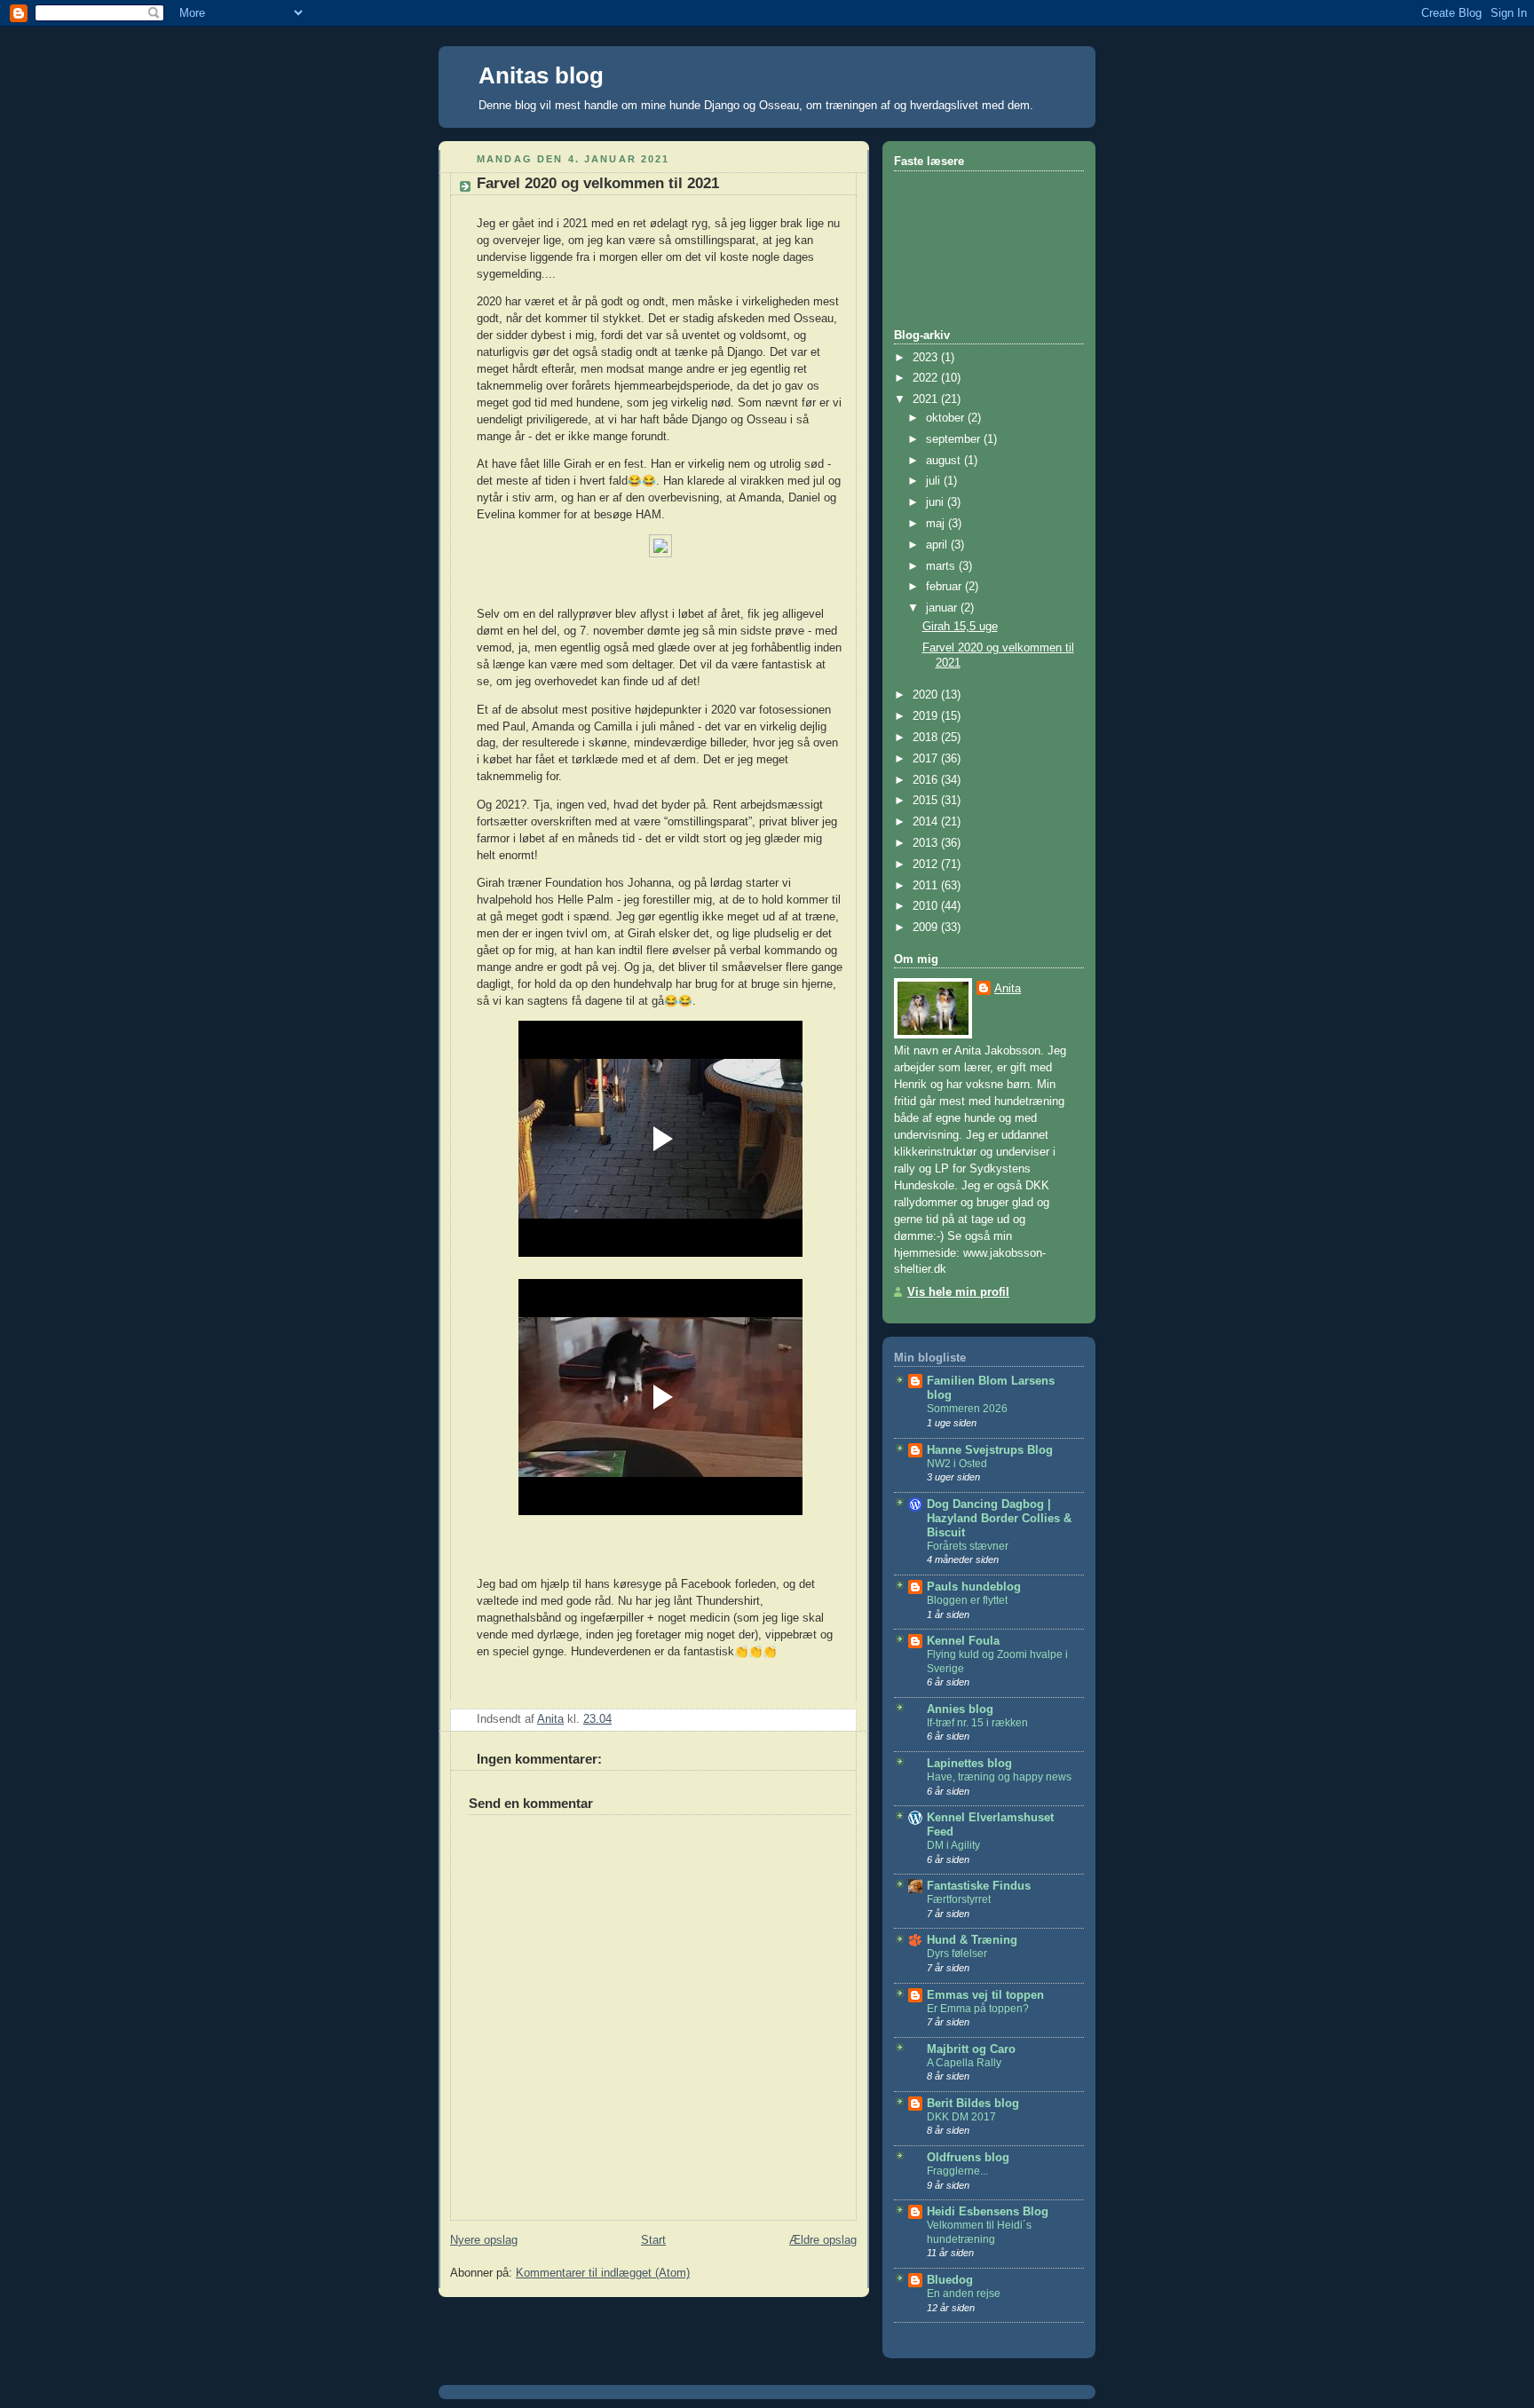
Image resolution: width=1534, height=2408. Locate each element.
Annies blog (960, 1709)
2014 (927, 822)
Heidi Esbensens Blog (988, 2212)
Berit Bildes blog (973, 2104)
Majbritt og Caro (971, 2049)
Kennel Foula (963, 1641)
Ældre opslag (823, 2240)
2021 (927, 399)
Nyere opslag (484, 2240)
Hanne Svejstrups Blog (990, 1450)
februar (945, 587)
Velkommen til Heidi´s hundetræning (979, 2232)
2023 (927, 358)
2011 (927, 886)
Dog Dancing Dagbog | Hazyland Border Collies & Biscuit (999, 1519)
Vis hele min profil (958, 1292)
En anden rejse (964, 2294)
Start (653, 2240)
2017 (927, 759)
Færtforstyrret (959, 1899)
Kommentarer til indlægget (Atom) (603, 2273)
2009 (927, 928)
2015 (927, 801)
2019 (927, 716)
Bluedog (950, 2280)
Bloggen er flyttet (967, 1600)
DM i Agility (953, 1845)
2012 (927, 865)
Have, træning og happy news (999, 1777)
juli (935, 481)
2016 (927, 780)
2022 (927, 378)
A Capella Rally (964, 2063)
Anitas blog (541, 75)
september (955, 439)
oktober (947, 418)
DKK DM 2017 (961, 2117)
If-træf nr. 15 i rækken (977, 1723)
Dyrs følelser (957, 1954)
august (945, 461)
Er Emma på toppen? (978, 2009)
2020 (927, 695)
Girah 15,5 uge (960, 627)
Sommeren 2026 (967, 1409)
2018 (927, 738)
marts (942, 566)
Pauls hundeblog (974, 1587)
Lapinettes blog (969, 1764)
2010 (927, 906)
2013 (927, 843)
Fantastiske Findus (979, 1886)
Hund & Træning (972, 1940)
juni (937, 502)
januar (943, 608)
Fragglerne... (957, 2171)
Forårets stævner (968, 1546)
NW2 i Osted (957, 1464)
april (938, 545)
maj (937, 524)
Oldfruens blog (968, 2158)
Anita (1008, 989)
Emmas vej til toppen (985, 1995)
